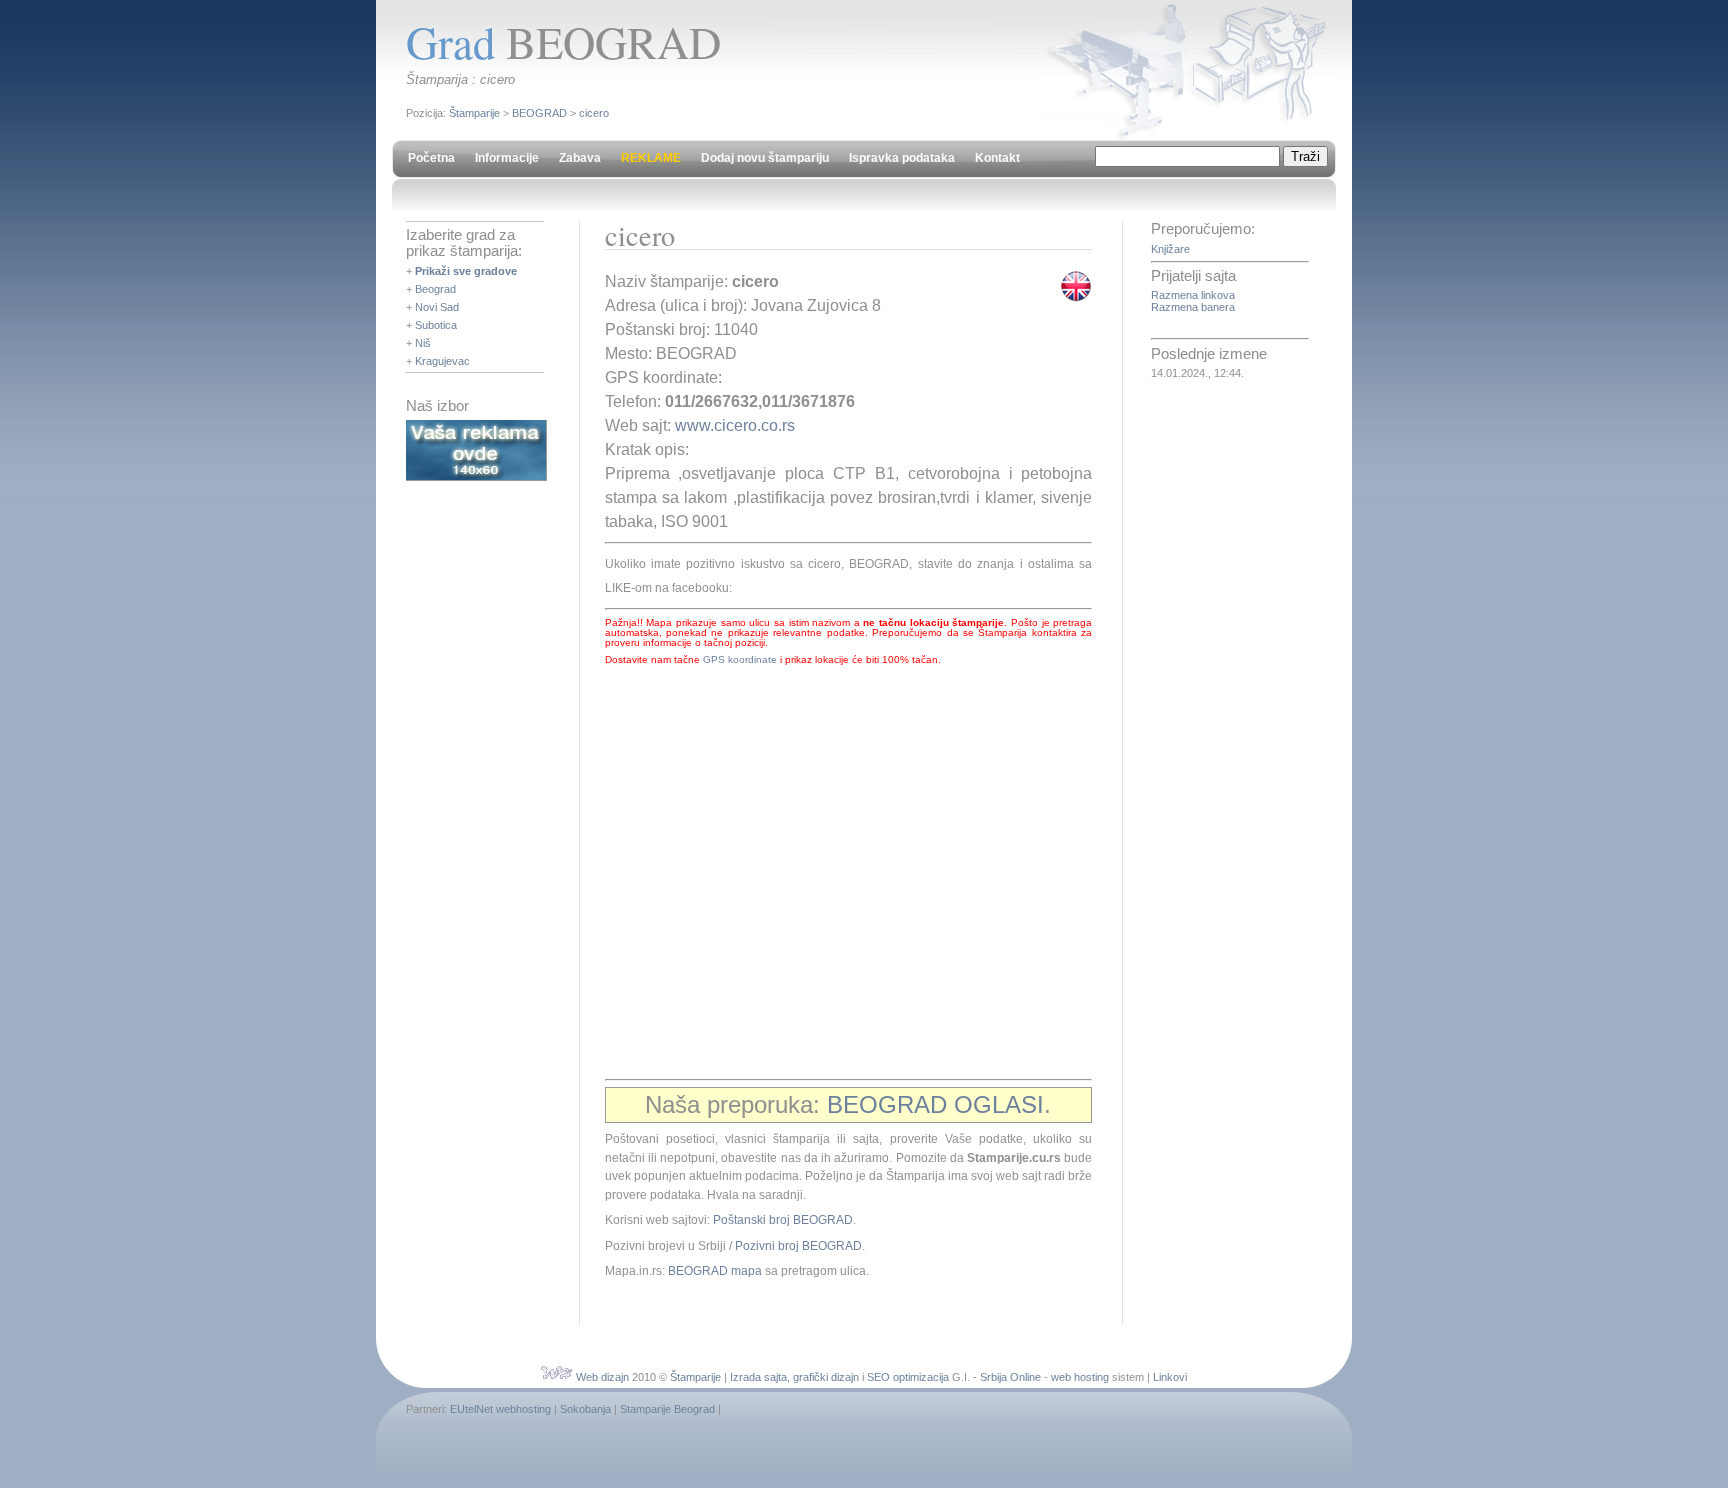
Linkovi (1170, 1377)
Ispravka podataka (902, 158)
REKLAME (651, 158)
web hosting (1080, 1377)
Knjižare (1170, 249)
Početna (431, 158)
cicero (594, 113)
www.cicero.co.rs (735, 425)
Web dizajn (602, 1377)
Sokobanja (585, 1409)
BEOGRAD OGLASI (935, 1104)
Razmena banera (1193, 307)
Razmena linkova (1193, 295)
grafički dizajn (826, 1377)
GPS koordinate (740, 659)
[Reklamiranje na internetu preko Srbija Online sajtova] (476, 477)
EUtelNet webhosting (500, 1409)
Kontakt (997, 158)
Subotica (436, 325)
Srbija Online (1010, 1377)
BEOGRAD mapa (715, 1271)
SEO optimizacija (908, 1377)
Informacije (507, 158)
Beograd (435, 289)
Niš (423, 343)
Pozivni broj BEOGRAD (798, 1246)
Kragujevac (442, 361)
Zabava (580, 158)
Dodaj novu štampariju (765, 158)
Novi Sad (437, 307)
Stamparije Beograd (667, 1409)
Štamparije (474, 113)
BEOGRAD (539, 113)
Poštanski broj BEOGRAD (783, 1220)
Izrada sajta (758, 1377)
